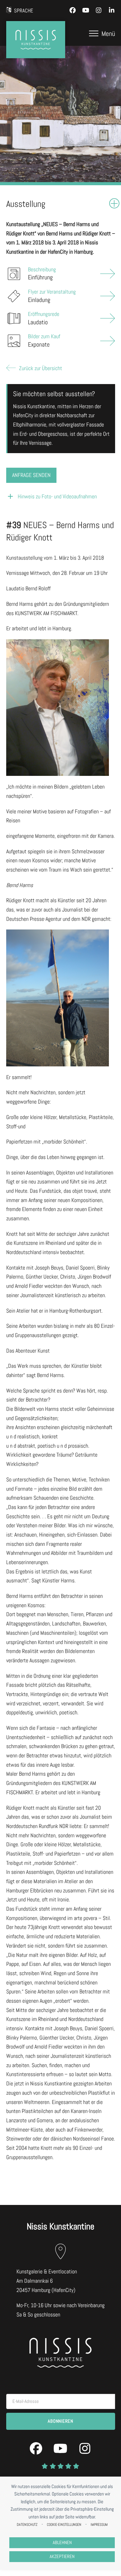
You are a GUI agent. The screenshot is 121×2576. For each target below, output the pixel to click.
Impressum (99, 2525)
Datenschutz (27, 2525)
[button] (102, 33)
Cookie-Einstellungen (64, 2525)
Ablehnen (62, 2543)
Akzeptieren (62, 2556)
